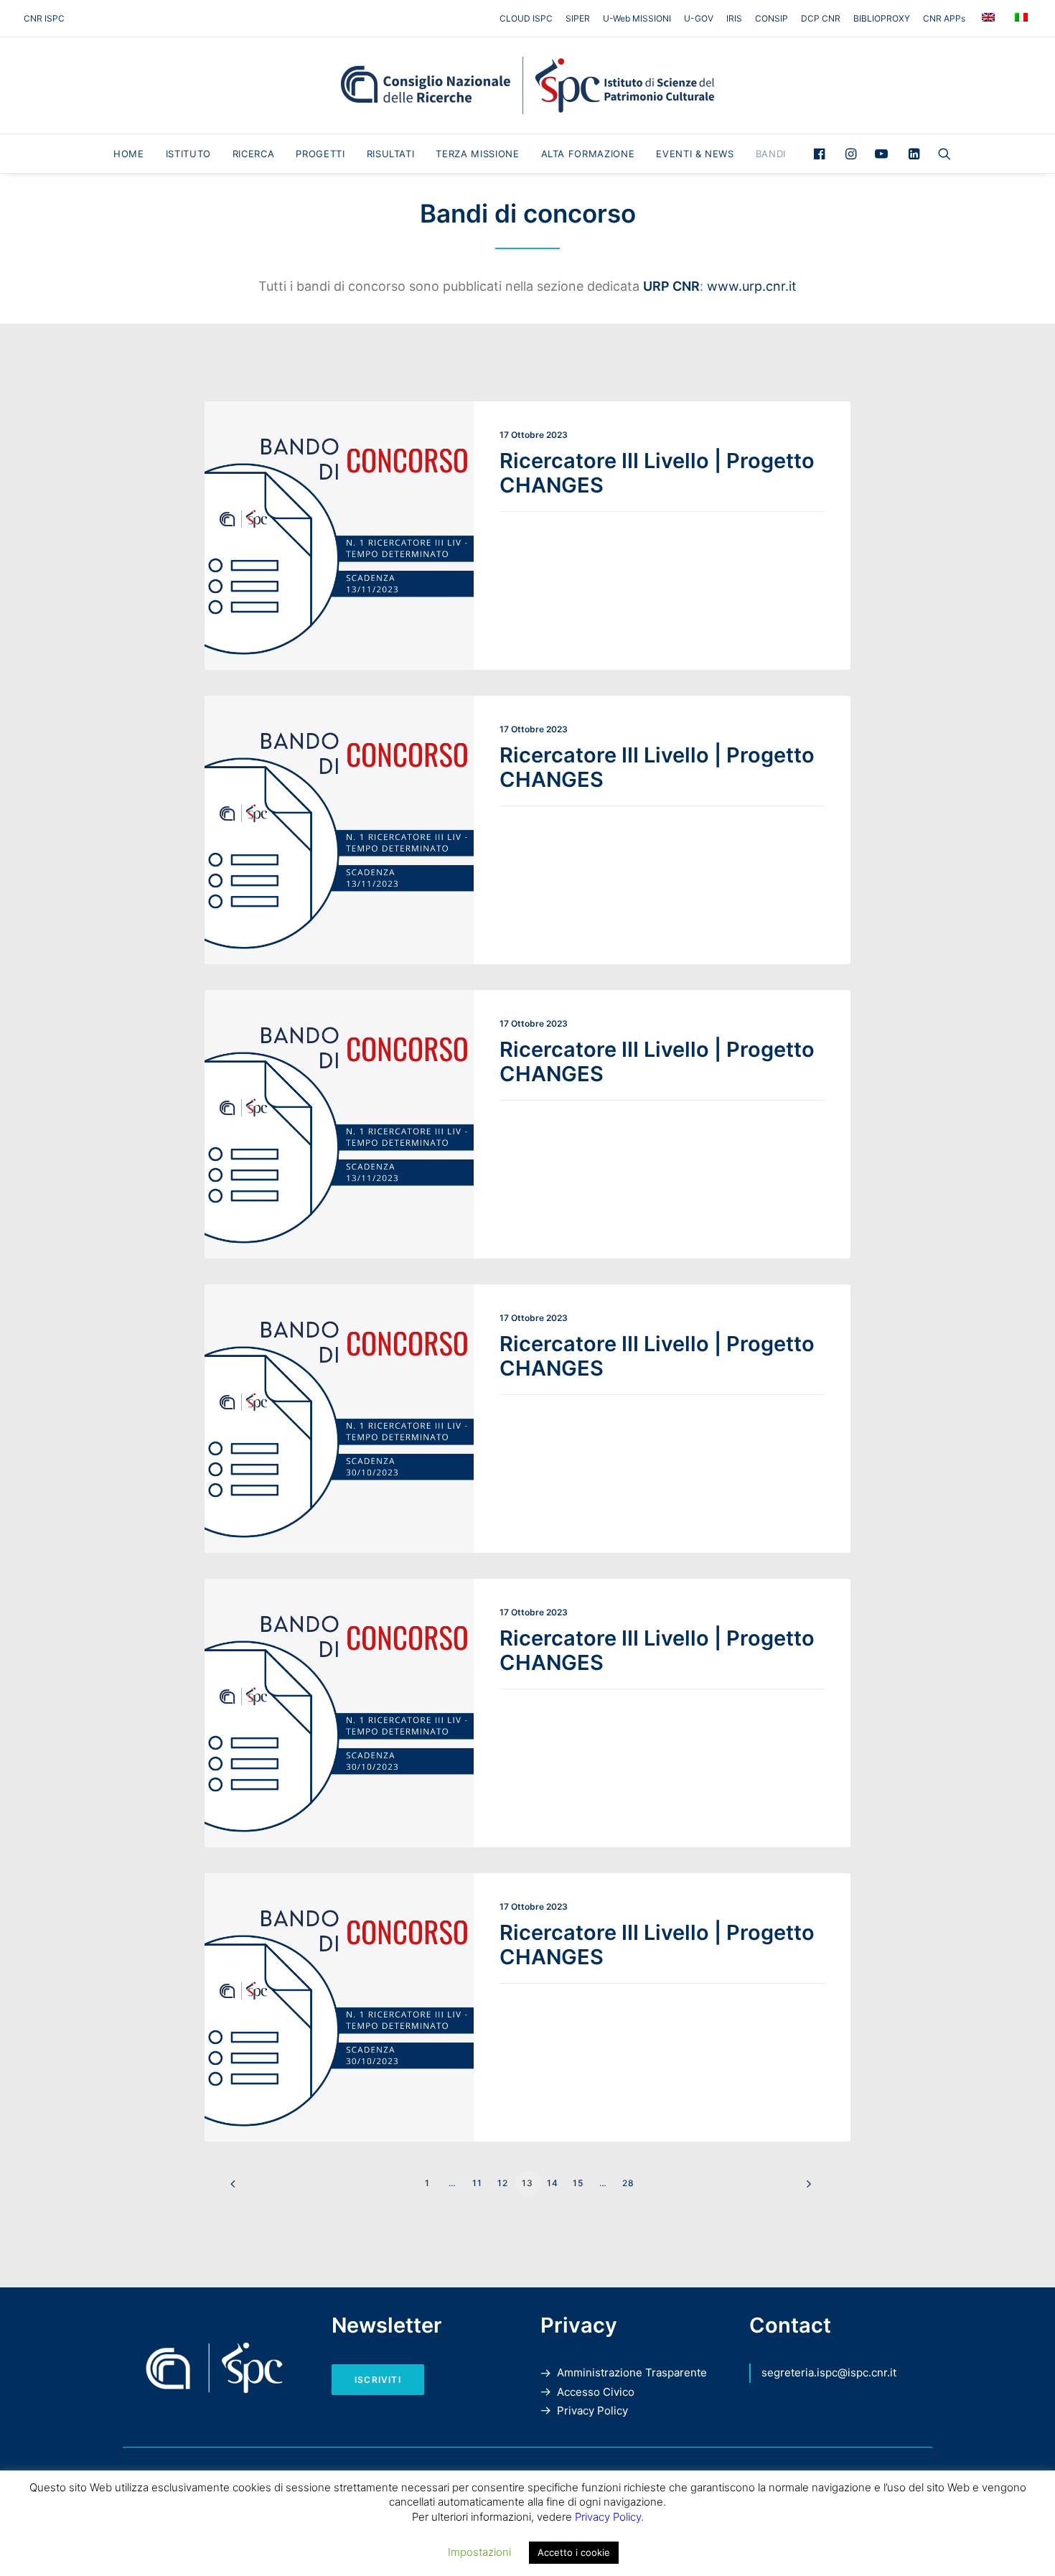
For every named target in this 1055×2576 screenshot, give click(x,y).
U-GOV (699, 18)
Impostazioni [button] (479, 2552)
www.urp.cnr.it (752, 286)
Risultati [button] (391, 154)
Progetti (320, 154)
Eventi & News (695, 154)
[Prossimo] (805, 2189)
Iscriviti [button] (378, 2380)
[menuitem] (529, 18)
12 (503, 2183)
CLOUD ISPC (526, 18)
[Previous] (250, 2189)
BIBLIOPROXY (882, 18)
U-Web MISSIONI (637, 18)
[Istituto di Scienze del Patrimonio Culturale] (527, 85)
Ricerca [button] (254, 154)
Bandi (771, 154)
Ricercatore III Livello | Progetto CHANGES (657, 473)
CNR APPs (944, 18)
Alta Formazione (588, 154)
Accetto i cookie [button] (574, 2552)
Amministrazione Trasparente (632, 2372)
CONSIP (772, 18)
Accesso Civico (596, 2392)
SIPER (578, 18)
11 (477, 2183)
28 (628, 2183)
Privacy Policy (592, 2411)
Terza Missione (477, 154)
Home (129, 154)
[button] (823, 154)
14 (553, 2183)
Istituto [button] (188, 154)
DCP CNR (821, 18)
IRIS (734, 18)
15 (578, 2183)
